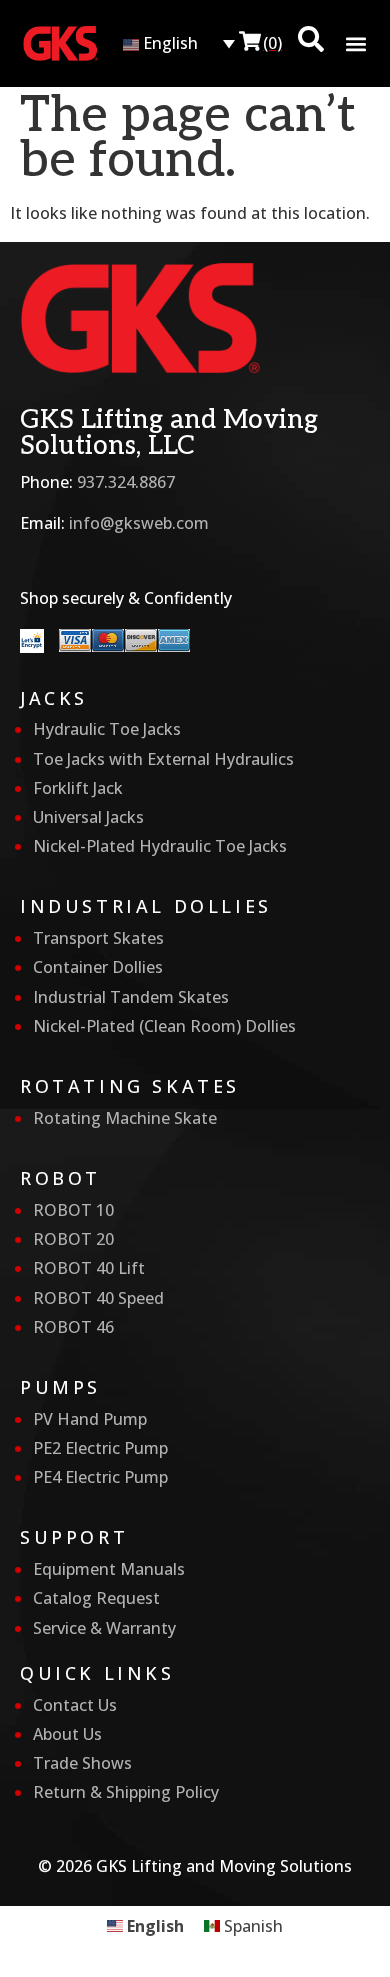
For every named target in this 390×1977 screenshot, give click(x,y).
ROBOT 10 (73, 1210)
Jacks (54, 698)
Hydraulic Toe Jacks (107, 729)
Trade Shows (82, 1763)
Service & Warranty (104, 1628)
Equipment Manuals (109, 1569)
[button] (356, 44)
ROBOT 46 (73, 1327)
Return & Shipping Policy (126, 1792)
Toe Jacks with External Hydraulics (163, 759)
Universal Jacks (88, 817)
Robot (60, 1178)
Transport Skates (98, 938)
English (168, 43)
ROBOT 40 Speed (98, 1298)
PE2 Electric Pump (100, 1448)
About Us (67, 1734)
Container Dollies (98, 967)
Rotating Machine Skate (125, 1118)
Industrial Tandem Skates (131, 997)
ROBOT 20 (73, 1239)
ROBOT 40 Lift (89, 1268)
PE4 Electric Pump (100, 1477)
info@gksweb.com (139, 523)
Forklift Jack (78, 788)
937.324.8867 (126, 482)
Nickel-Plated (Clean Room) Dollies (164, 1026)
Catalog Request (96, 1598)
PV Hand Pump (90, 1419)
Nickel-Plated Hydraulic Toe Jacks (160, 846)
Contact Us (75, 1705)
